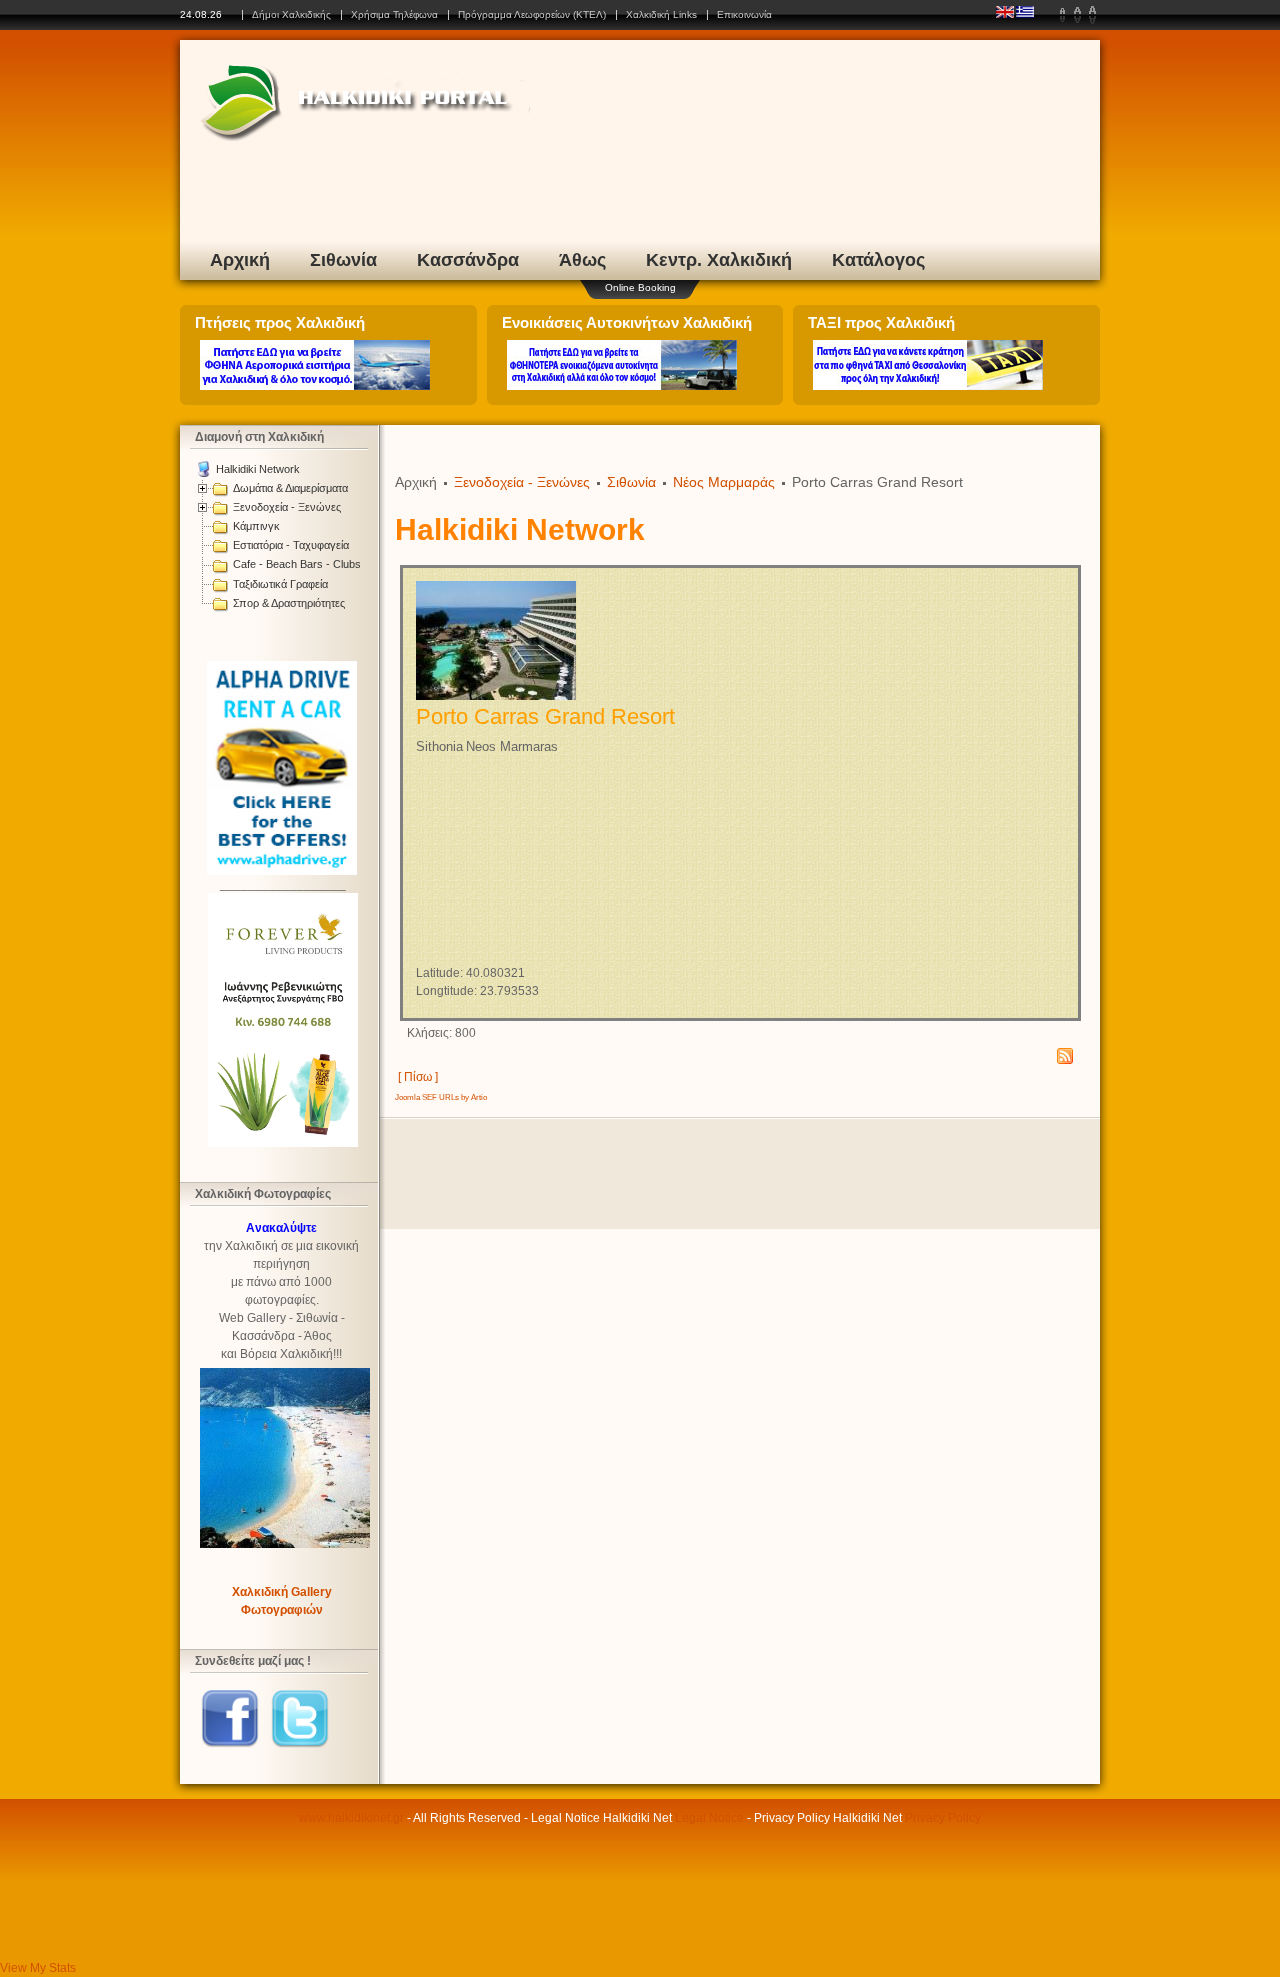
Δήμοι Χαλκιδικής (291, 14)
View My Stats (38, 1968)
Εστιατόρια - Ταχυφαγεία (291, 545)
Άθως (582, 260)
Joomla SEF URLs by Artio (441, 1097)
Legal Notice (709, 1818)
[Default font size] (1077, 15)
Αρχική (240, 260)
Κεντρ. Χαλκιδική (719, 260)
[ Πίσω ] (418, 1077)
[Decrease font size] (1062, 15)
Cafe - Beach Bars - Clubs (297, 564)
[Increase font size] (1092, 15)
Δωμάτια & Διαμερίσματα (290, 488)
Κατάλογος (878, 260)
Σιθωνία (343, 260)
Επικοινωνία (744, 14)
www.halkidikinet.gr (351, 1818)
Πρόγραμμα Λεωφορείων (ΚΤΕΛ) (532, 14)
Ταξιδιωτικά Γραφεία (280, 584)
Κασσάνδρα (468, 260)
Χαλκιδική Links (661, 14)
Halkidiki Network (258, 469)
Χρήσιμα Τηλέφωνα (394, 14)
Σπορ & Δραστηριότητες (289, 603)
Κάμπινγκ (256, 526)
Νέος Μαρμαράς (724, 482)
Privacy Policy (943, 1818)
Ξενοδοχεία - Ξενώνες (287, 507)
